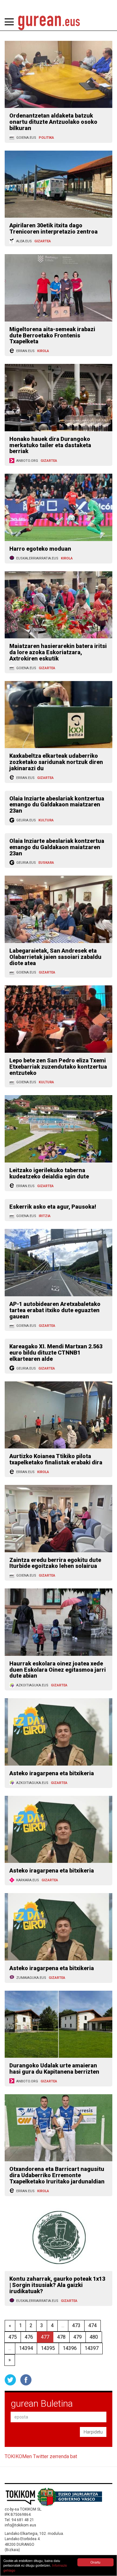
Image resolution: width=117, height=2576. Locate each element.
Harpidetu (93, 2432)
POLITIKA (46, 138)
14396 (70, 2348)
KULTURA (46, 820)
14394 (26, 2348)
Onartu (95, 2562)
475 (13, 2337)
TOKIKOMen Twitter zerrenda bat (41, 2456)
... (63, 2325)
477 (45, 2337)
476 (29, 2337)
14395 (48, 2348)
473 (76, 2325)
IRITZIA (45, 1216)
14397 (92, 2348)
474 (93, 2325)
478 (61, 2337)
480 (94, 2337)
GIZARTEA (43, 241)
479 (78, 2337)
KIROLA (43, 351)
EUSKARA (46, 863)
